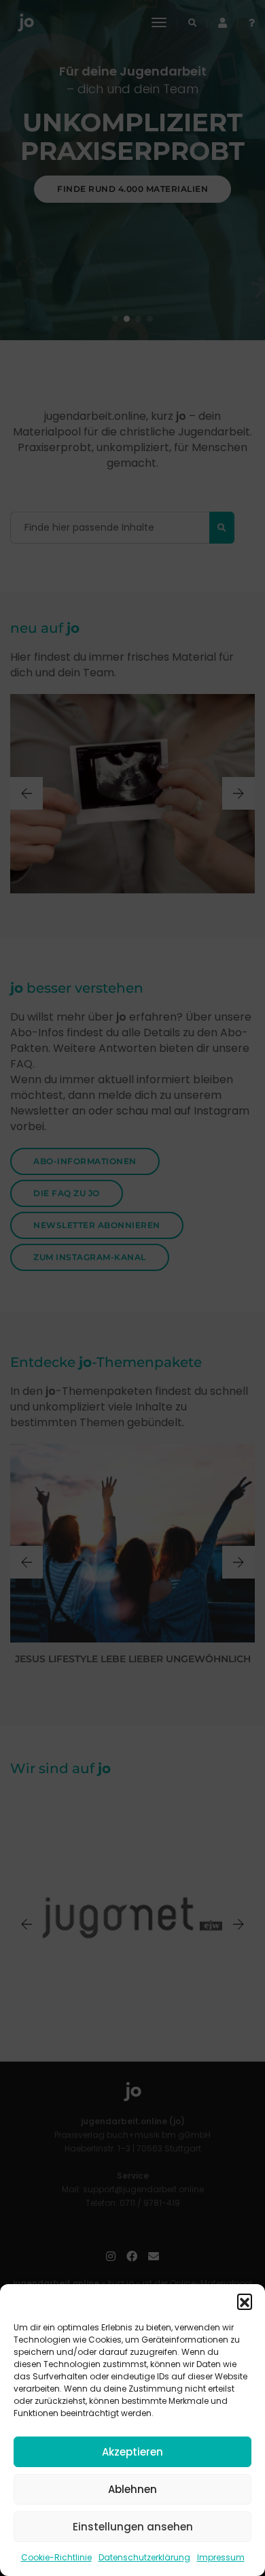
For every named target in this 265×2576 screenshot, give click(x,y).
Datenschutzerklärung (144, 2557)
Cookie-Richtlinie (56, 2557)
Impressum (221, 2557)
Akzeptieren (132, 2452)
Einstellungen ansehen (133, 2527)
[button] (245, 2301)
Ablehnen (132, 2489)
